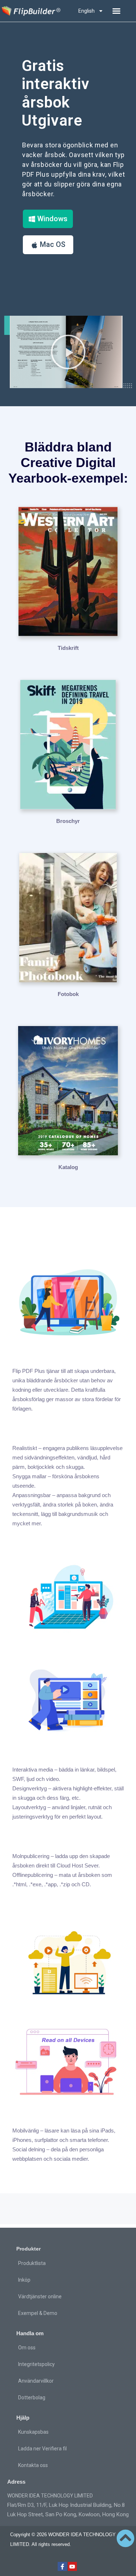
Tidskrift (68, 648)
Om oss (27, 2348)
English (86, 11)
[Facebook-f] (62, 2567)
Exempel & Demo (38, 2313)
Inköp (24, 2280)
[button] (116, 11)
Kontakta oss (33, 2465)
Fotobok (68, 994)
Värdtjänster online (40, 2296)
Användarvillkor (36, 2381)
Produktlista (32, 2263)
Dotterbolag (32, 2398)
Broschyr (68, 821)
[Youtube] (73, 2567)
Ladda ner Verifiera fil (42, 2449)
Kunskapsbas (33, 2432)
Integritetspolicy (36, 2364)
